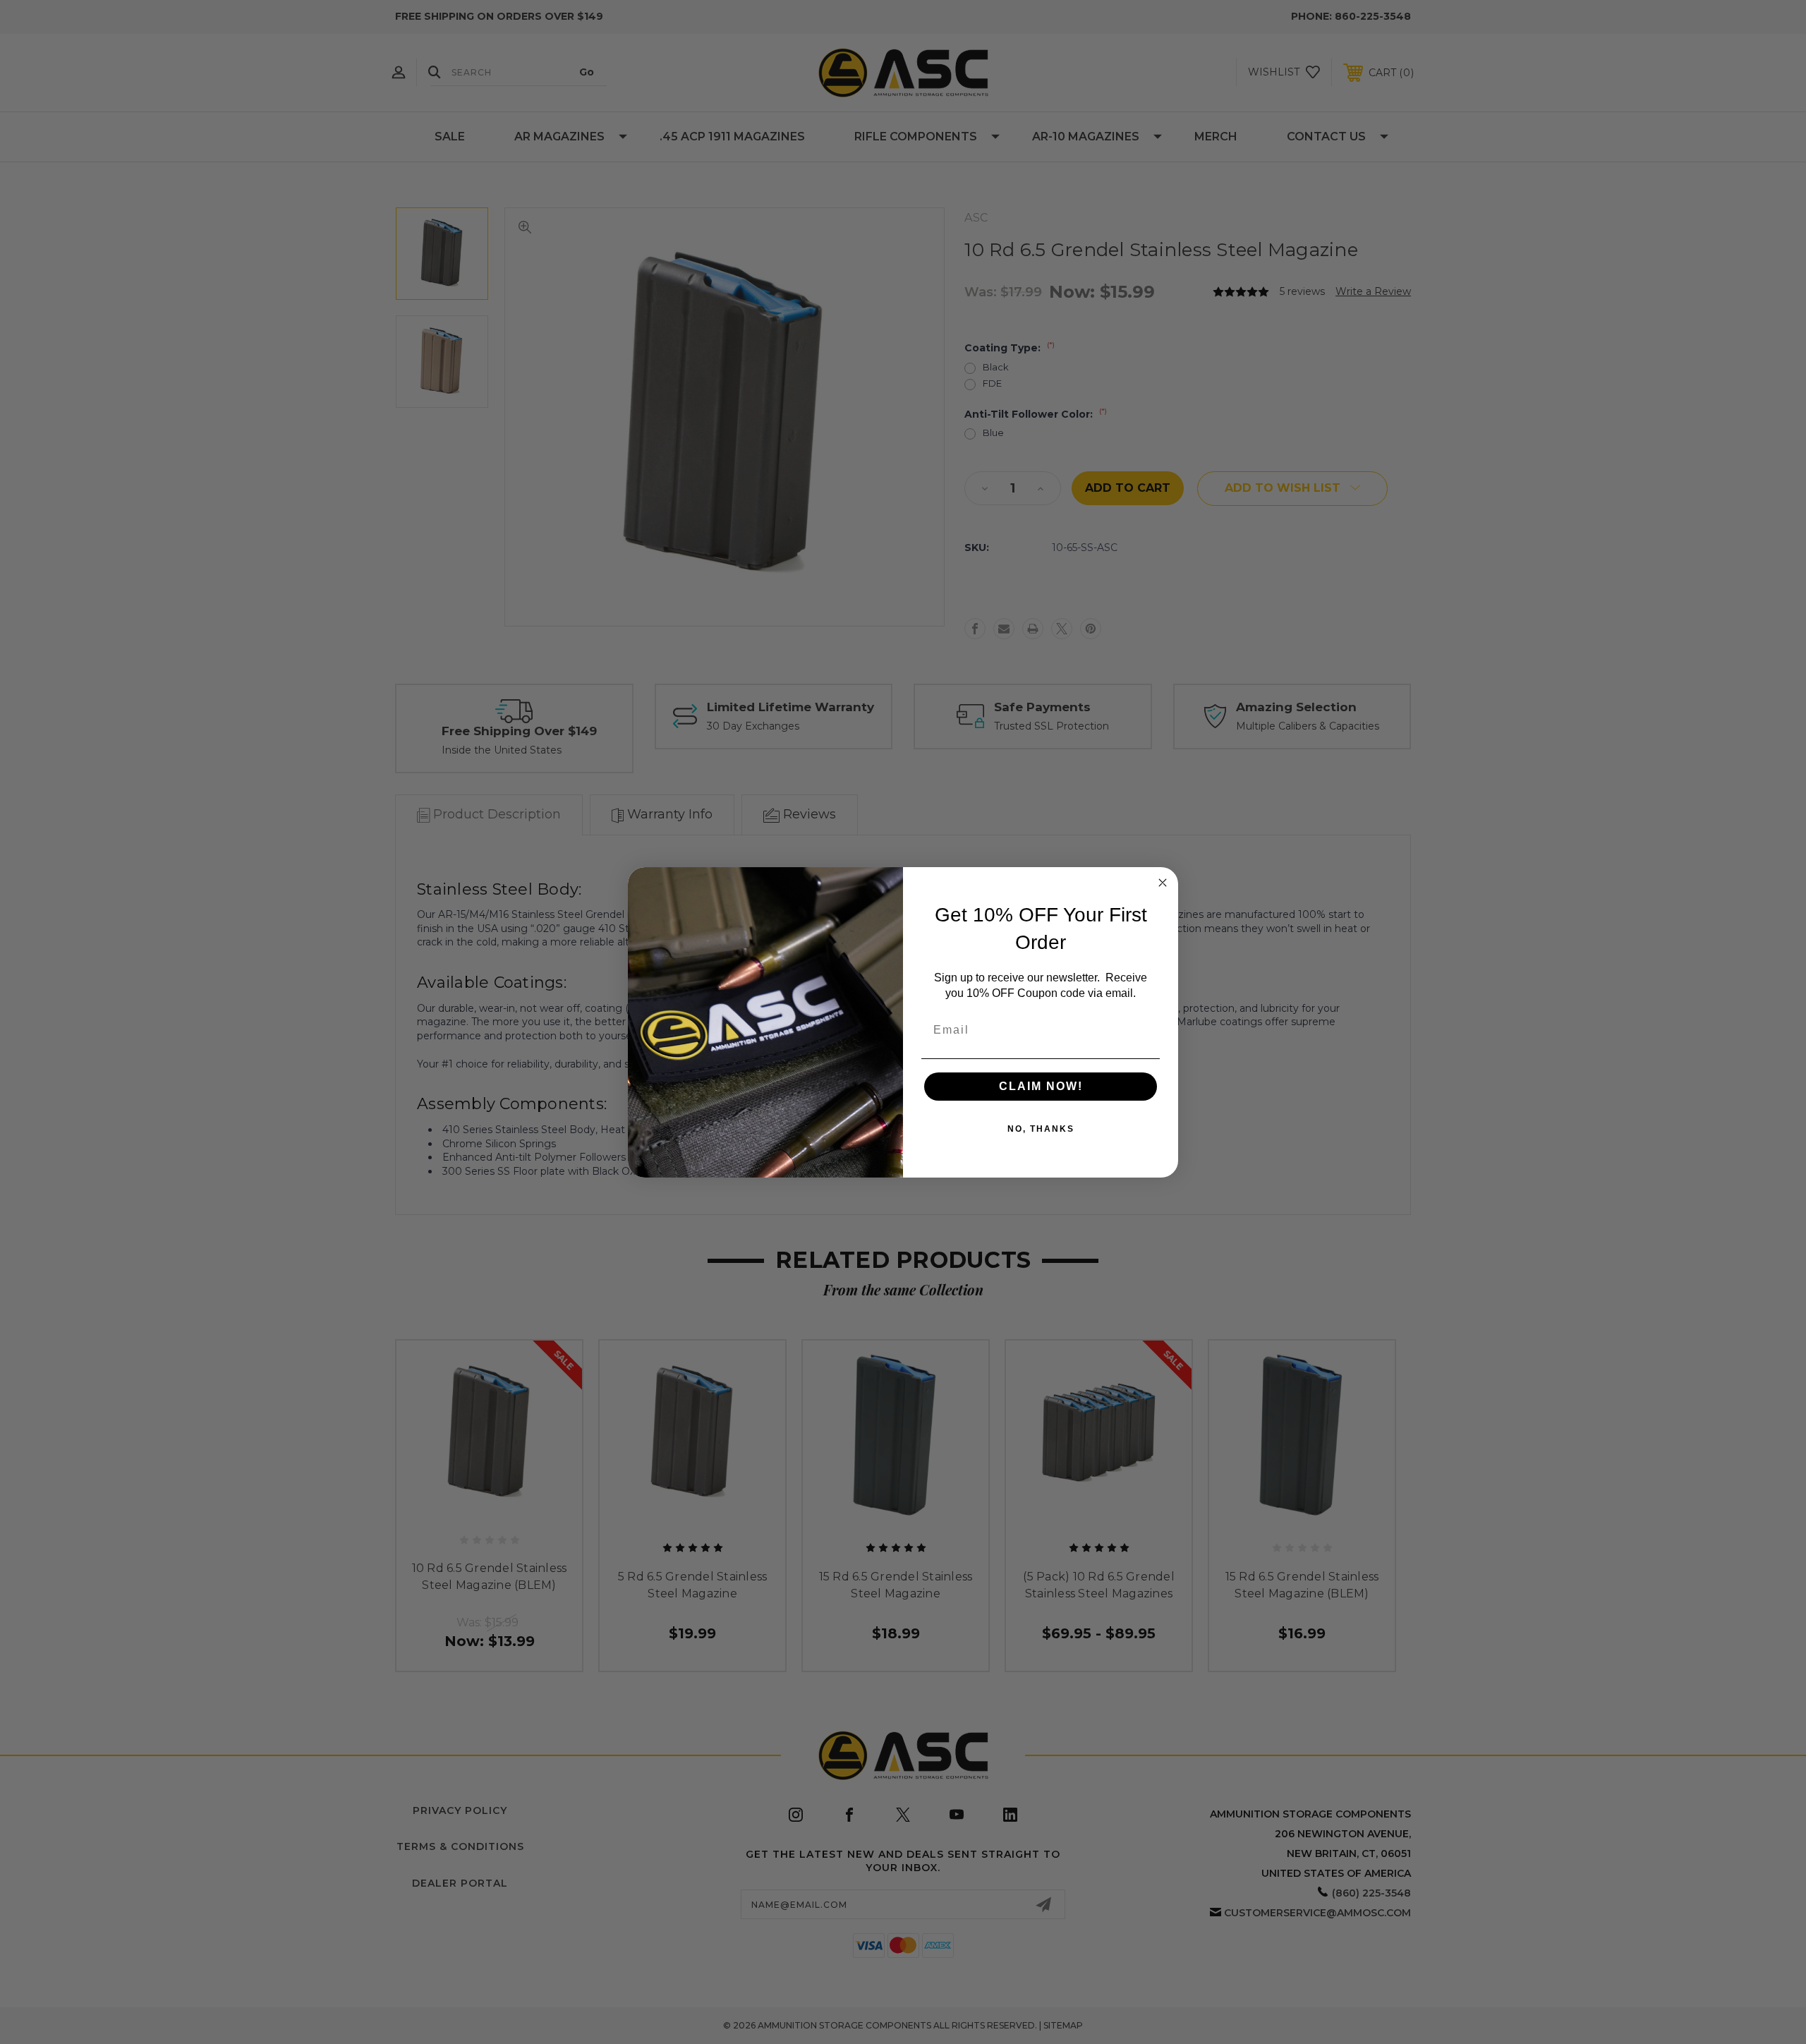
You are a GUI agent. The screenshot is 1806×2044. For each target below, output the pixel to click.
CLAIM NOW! (1041, 1086)
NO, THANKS (1041, 1129)
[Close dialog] (1163, 883)
